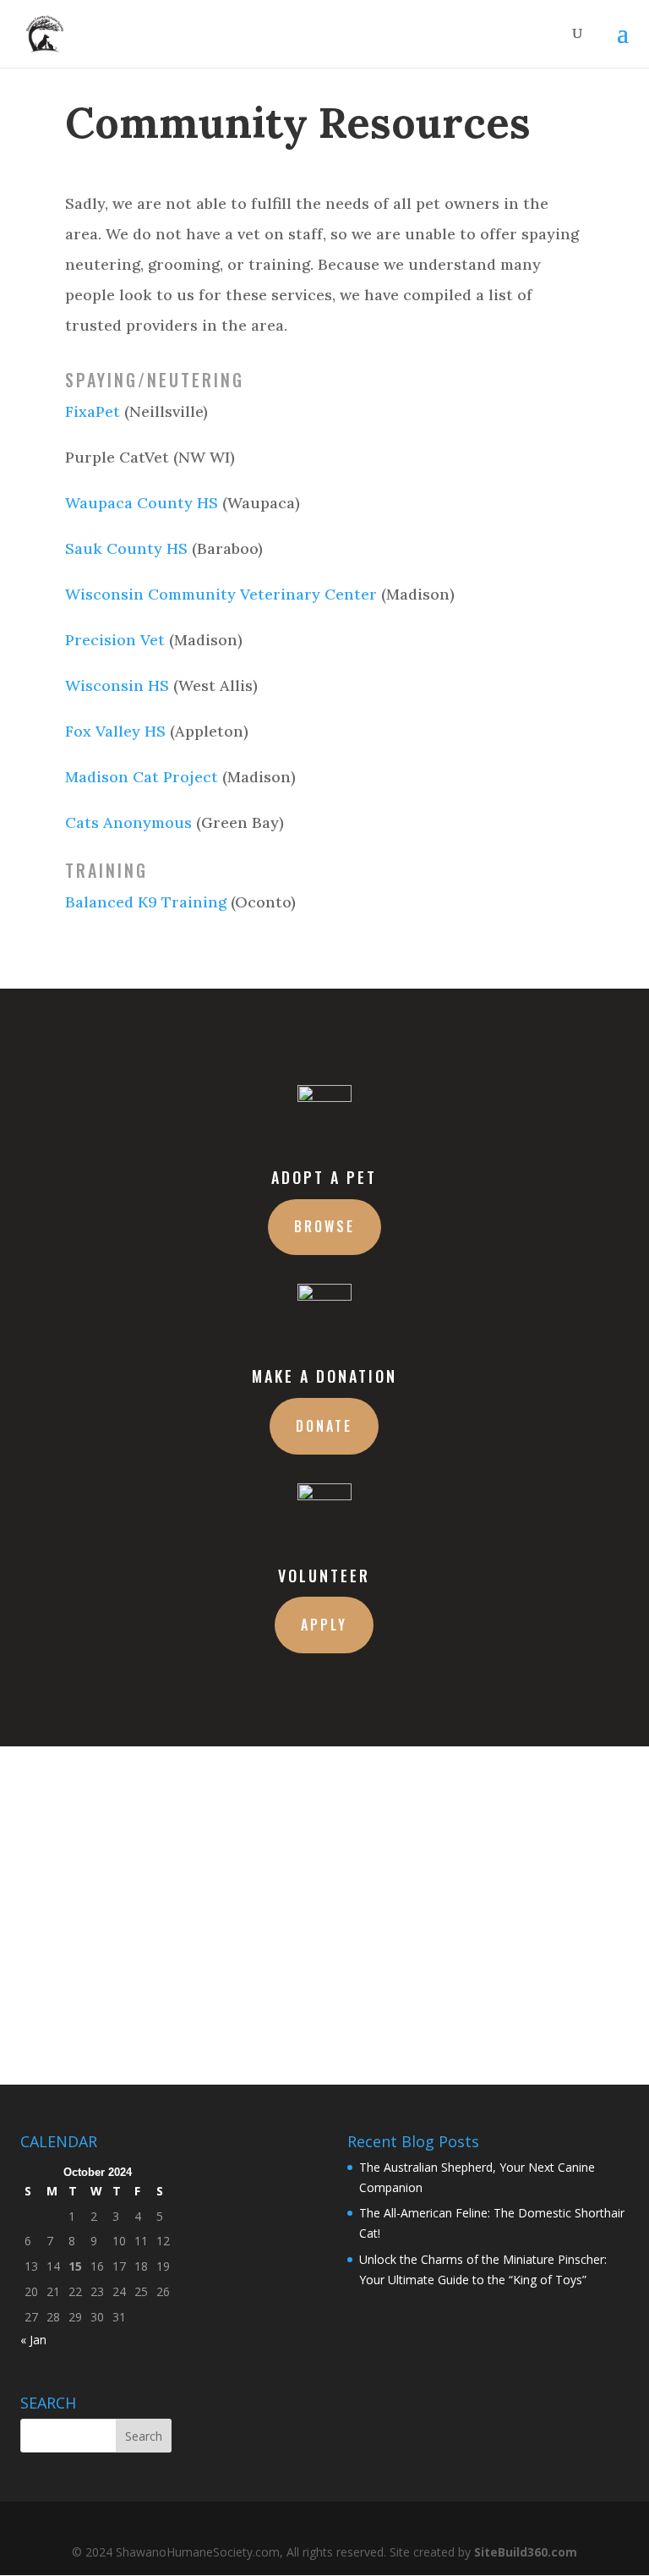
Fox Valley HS (115, 731)
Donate (324, 1426)
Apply (324, 1625)
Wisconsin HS (117, 685)
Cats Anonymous (128, 822)
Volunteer (324, 1576)
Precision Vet (115, 640)
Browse (324, 1226)
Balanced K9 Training (146, 902)
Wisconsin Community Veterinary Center (221, 594)
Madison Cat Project (142, 777)
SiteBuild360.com (526, 2552)
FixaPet (93, 411)
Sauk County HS (126, 548)
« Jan (33, 2340)
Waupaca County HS (142, 503)
